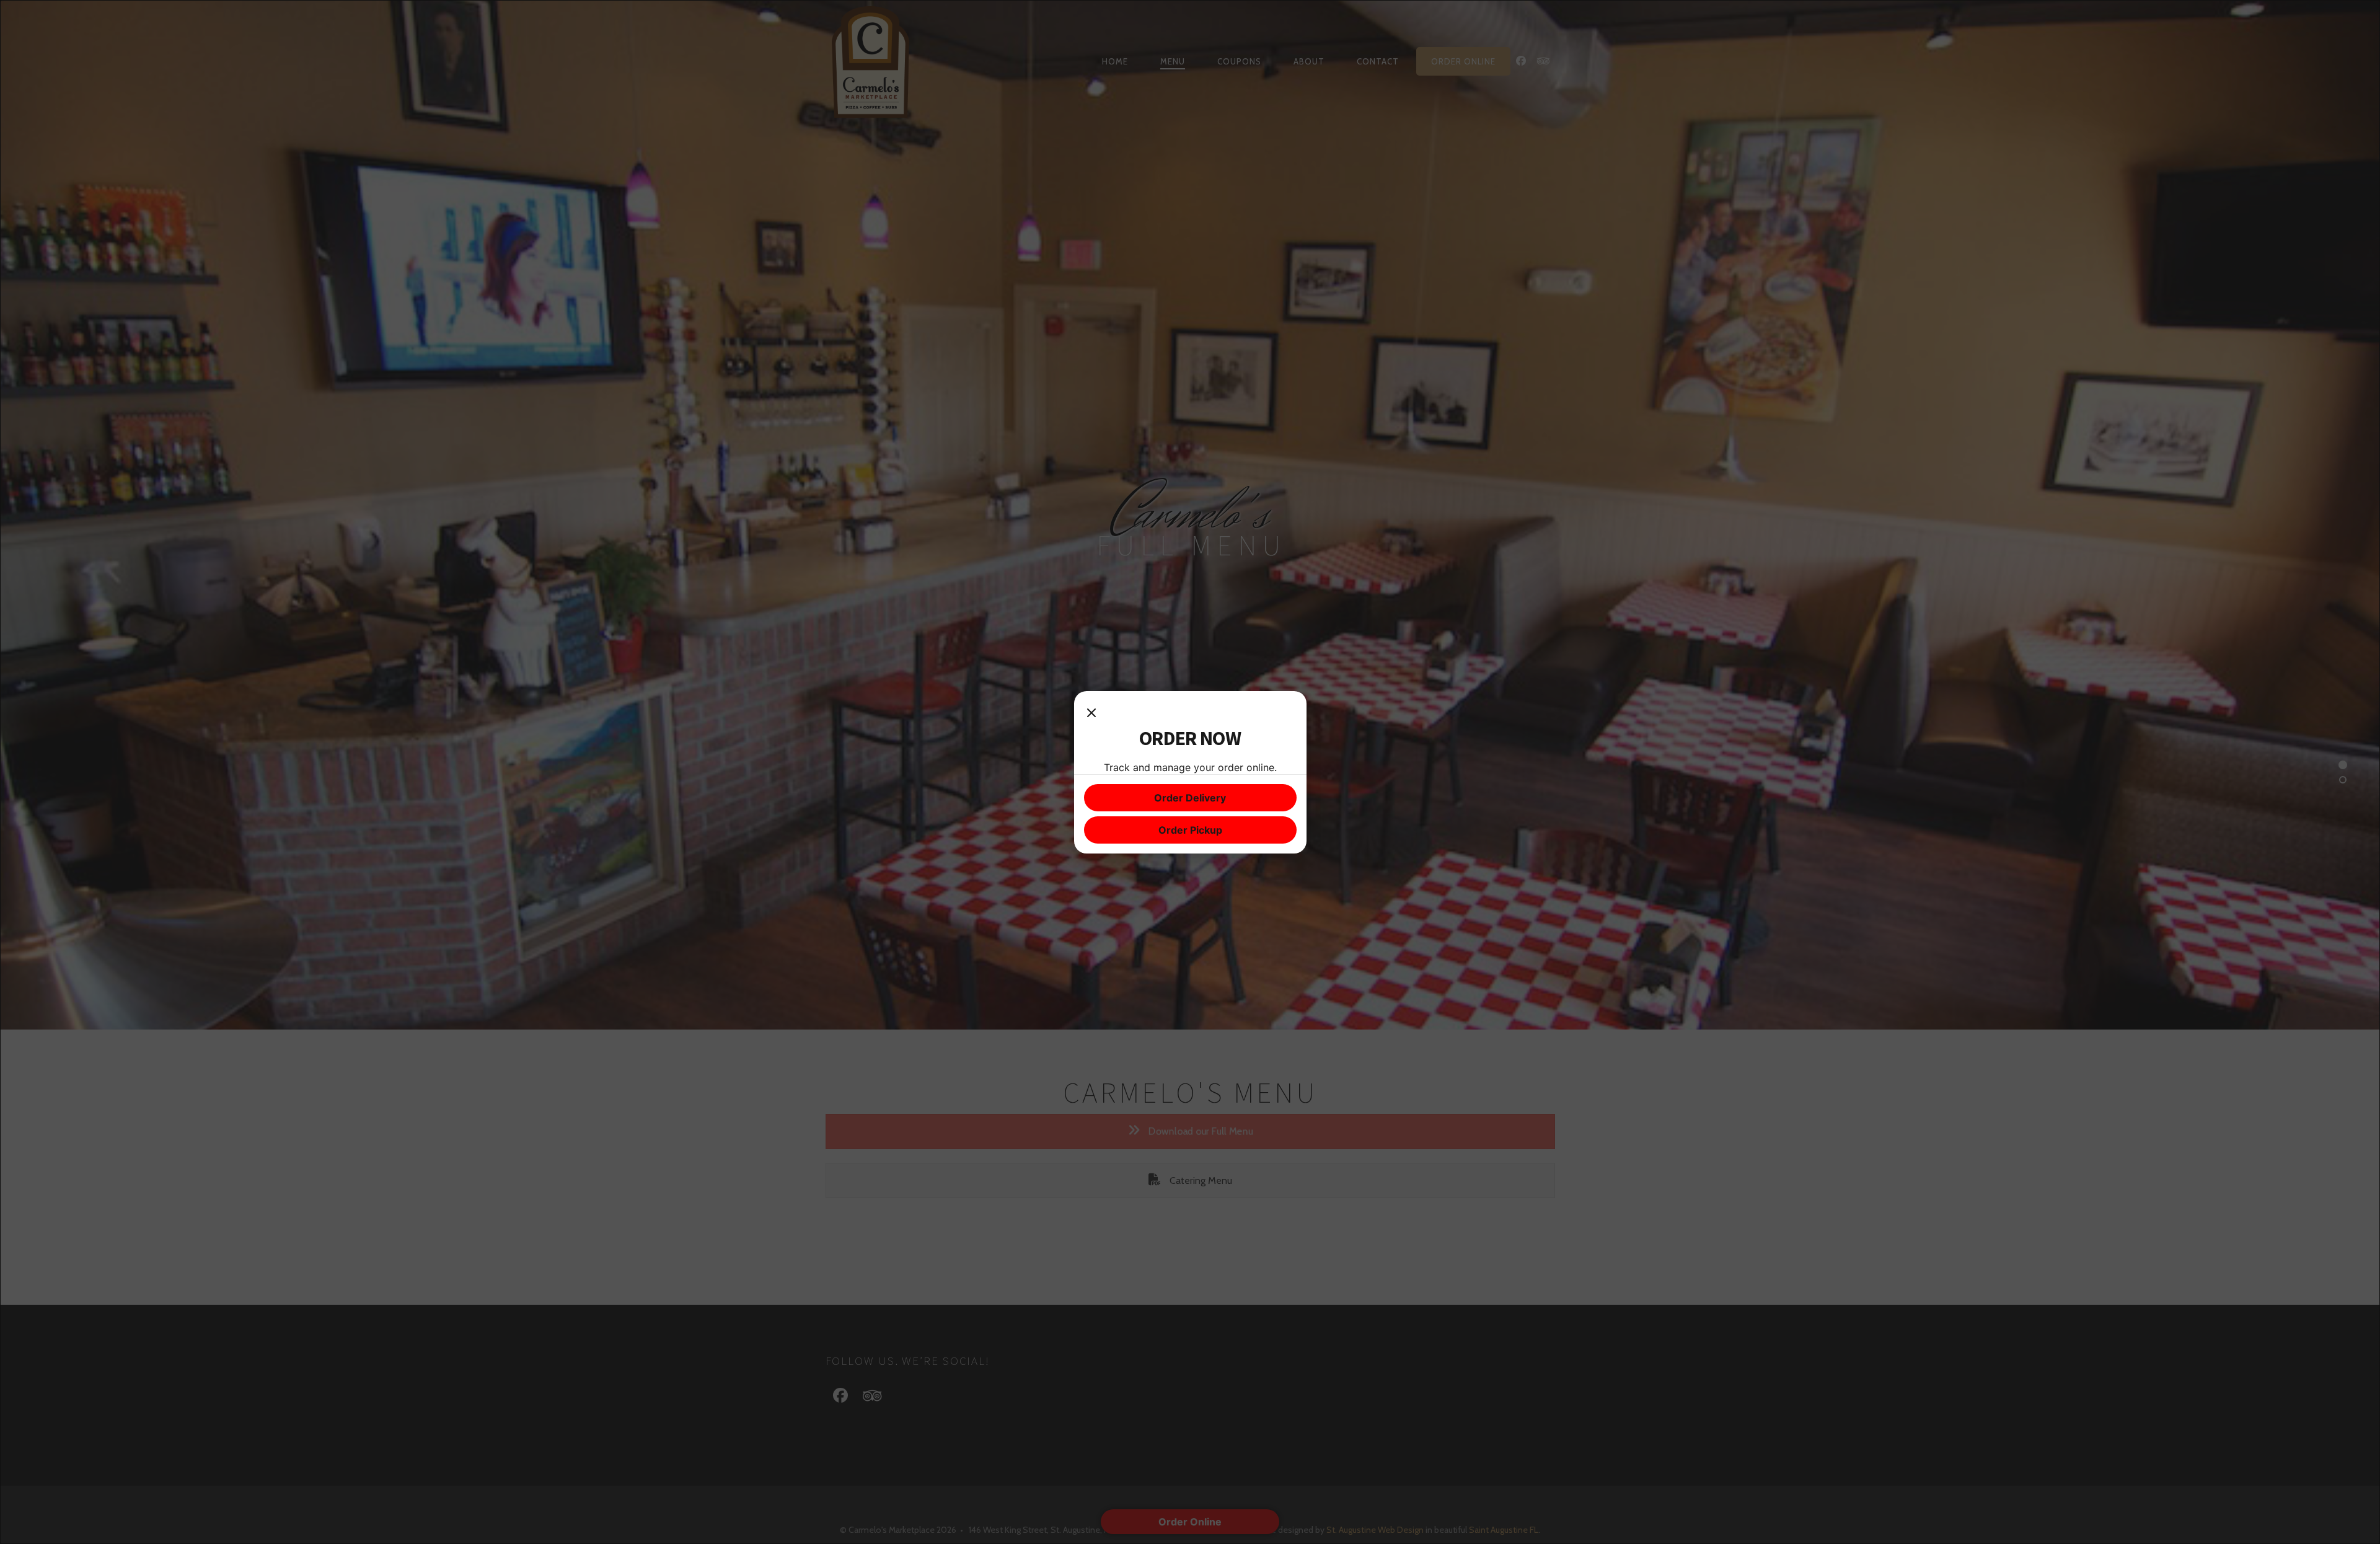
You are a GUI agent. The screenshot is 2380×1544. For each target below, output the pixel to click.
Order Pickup (1190, 830)
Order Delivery (1190, 798)
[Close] (1091, 713)
